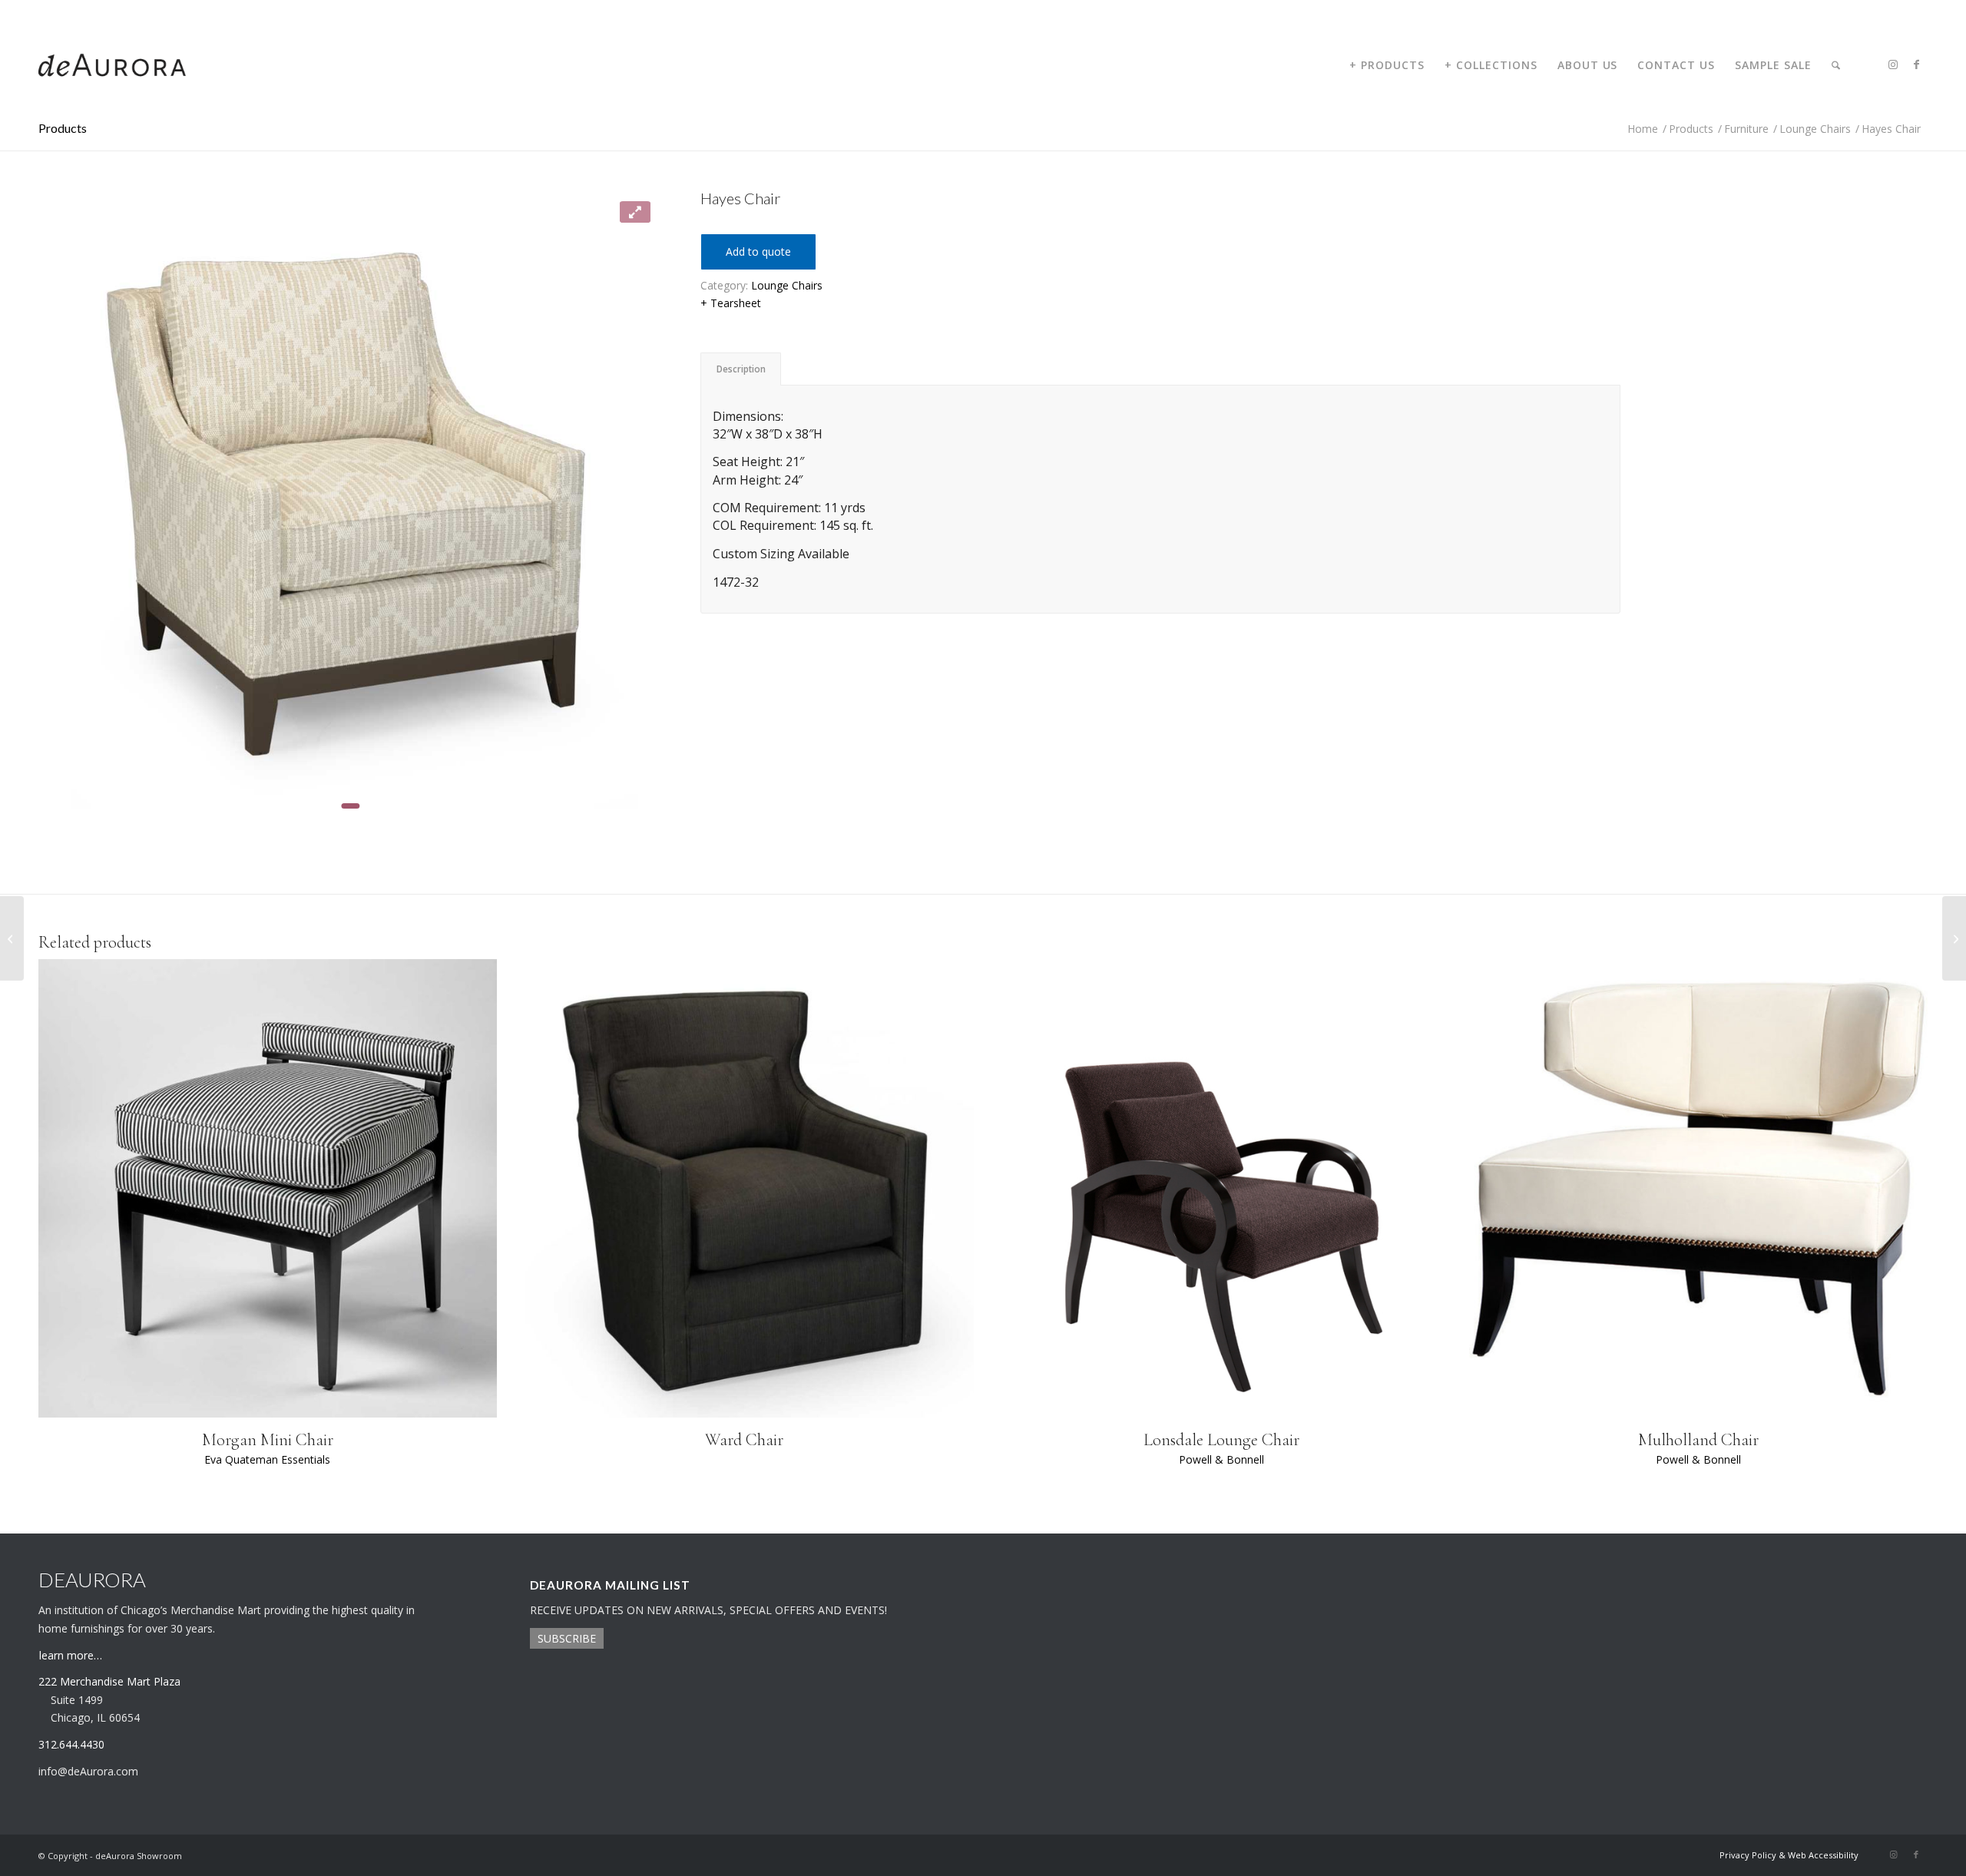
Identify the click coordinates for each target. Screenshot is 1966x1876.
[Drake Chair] (1954, 938)
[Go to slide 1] (350, 806)
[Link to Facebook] (1916, 65)
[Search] (1836, 65)
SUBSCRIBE (567, 1638)
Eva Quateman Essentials (267, 1459)
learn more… (71, 1655)
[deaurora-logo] (112, 65)
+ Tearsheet (731, 303)
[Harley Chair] (12, 938)
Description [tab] (741, 369)
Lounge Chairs (787, 285)
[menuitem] (1387, 65)
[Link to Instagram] (1893, 65)
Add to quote (758, 251)
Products (63, 128)
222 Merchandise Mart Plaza (109, 1681)
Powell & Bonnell (1221, 1459)
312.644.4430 (64, 11)
